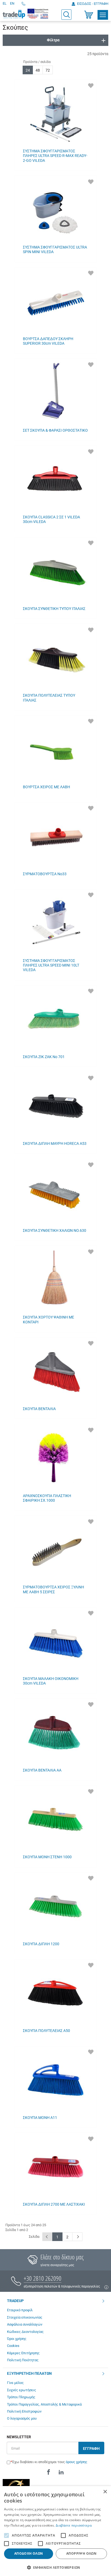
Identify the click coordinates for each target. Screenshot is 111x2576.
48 (38, 70)
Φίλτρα (53, 40)
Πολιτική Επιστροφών (24, 2411)
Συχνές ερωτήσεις (22, 2390)
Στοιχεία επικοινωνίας (25, 2317)
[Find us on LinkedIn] (61, 2472)
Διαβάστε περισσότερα (74, 2525)
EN (12, 3)
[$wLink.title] (38, 14)
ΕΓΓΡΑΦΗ (91, 2448)
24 (28, 70)
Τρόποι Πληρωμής (21, 2397)
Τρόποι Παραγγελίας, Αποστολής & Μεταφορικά (44, 2404)
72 (48, 70)
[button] (55, 2567)
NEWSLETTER (19, 2437)
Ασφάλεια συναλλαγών (25, 2324)
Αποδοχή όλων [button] (29, 2553)
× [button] (105, 2492)
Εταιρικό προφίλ (20, 2310)
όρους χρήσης (77, 2462)
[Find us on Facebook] (48, 2472)
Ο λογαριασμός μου (22, 2418)
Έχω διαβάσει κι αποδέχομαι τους (50, 2462)
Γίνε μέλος (15, 2383)
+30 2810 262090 (43, 2278)
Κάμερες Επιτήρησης (23, 2353)
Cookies (13, 2346)
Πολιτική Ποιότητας (23, 2360)
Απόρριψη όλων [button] (81, 2553)
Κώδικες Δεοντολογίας (25, 2332)
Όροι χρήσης (17, 2339)
